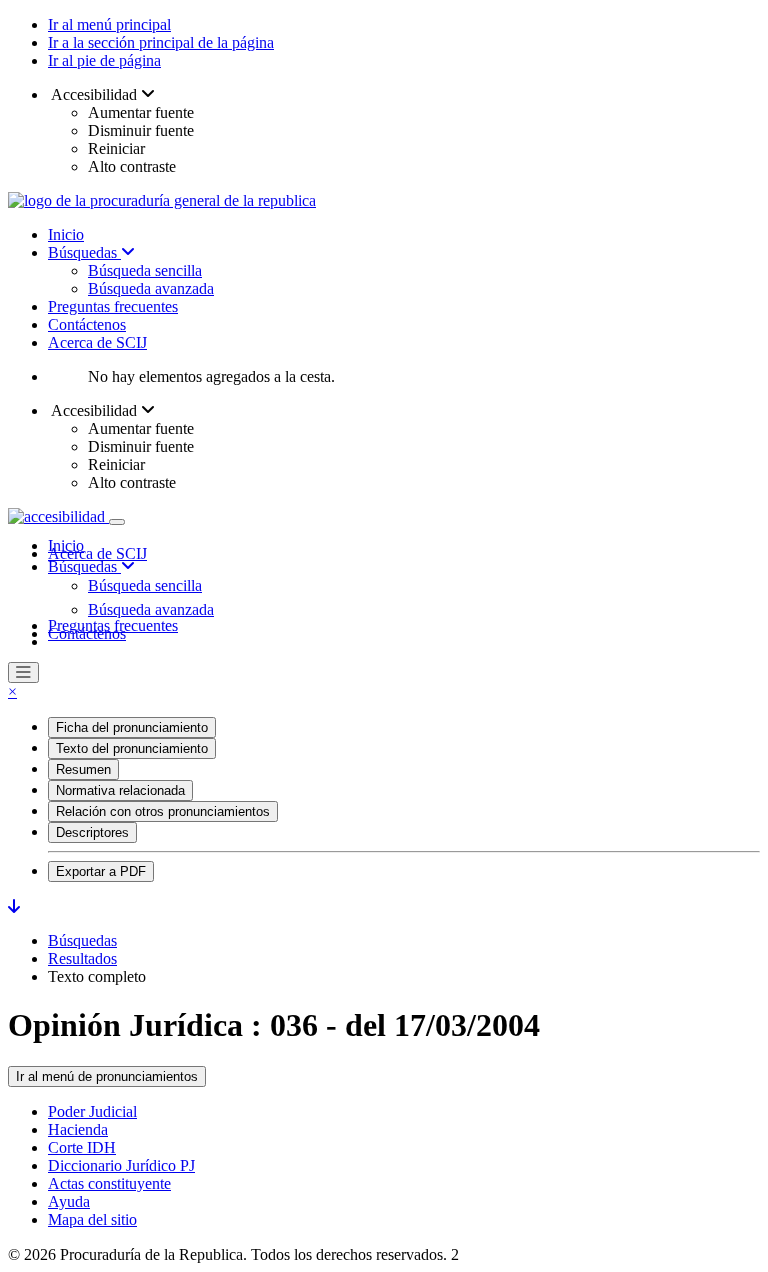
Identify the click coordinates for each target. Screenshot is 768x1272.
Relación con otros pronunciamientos (163, 811)
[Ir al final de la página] (14, 906)
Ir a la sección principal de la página (161, 42)
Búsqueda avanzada (151, 288)
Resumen (83, 769)
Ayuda (69, 1201)
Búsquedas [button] (84, 566)
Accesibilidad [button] (94, 94)
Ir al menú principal (109, 24)
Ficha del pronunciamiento (132, 727)
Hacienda (78, 1129)
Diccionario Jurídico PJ (121, 1165)
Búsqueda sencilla (145, 270)
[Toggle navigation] (117, 522)
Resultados (82, 958)
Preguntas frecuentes (113, 306)
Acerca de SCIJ (97, 342)
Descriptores (92, 832)
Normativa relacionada (120, 790)
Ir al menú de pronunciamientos (107, 1076)
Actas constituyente (109, 1183)
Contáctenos (87, 324)
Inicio (66, 234)
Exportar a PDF (101, 871)
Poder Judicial (92, 1111)
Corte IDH (82, 1147)
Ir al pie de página (104, 60)
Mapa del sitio (92, 1219)
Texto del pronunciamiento (132, 748)
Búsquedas (84, 252)
